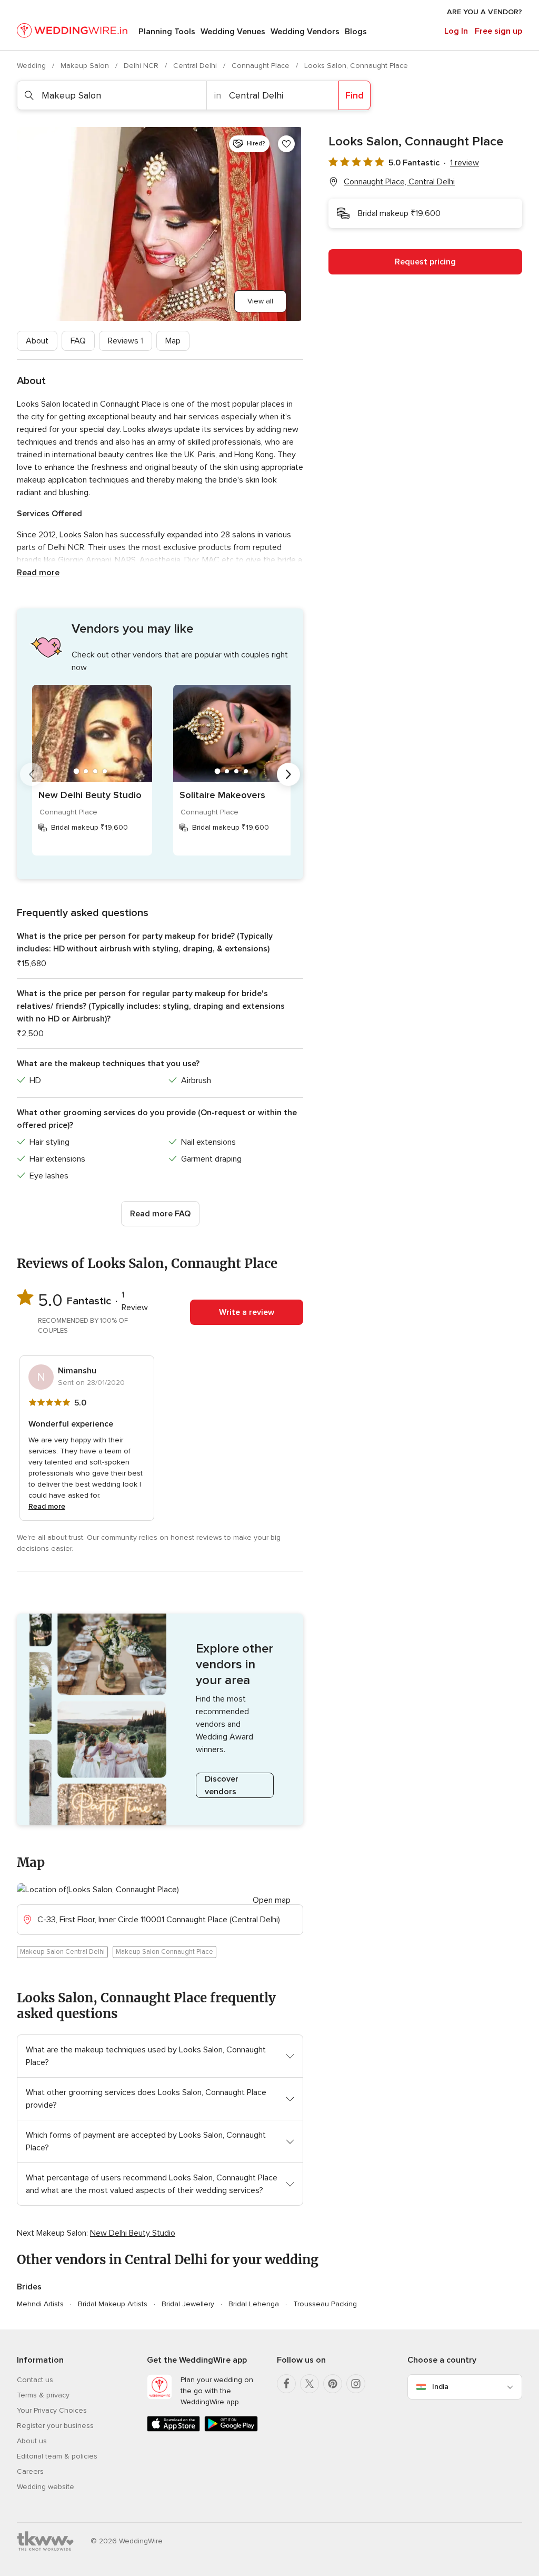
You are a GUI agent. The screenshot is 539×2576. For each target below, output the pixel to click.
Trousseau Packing (325, 2304)
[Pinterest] (333, 2384)
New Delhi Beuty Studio (90, 795)
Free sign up (498, 31)
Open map (272, 1900)
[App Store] (173, 2429)
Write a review (247, 1312)
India (440, 2387)
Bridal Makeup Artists (113, 2304)
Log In (456, 31)
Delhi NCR (142, 66)
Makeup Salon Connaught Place (164, 1952)
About (37, 341)
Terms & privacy (43, 2395)
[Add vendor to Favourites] (286, 144)
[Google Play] (231, 2429)
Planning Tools (167, 32)
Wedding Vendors (305, 32)
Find (355, 95)
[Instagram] (356, 2384)
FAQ (78, 341)
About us (32, 2441)
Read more (38, 573)
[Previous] (32, 774)
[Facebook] (286, 2384)
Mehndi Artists (40, 2304)
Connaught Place (262, 66)
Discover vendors (222, 1785)
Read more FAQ (160, 1214)
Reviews (126, 341)
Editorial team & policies (57, 2456)
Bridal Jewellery (188, 2304)
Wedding (32, 66)
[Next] (288, 774)
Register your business (55, 2426)
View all (260, 301)
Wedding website (46, 2487)
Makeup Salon (86, 66)
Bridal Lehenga (254, 2304)
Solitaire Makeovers (222, 795)
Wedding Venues (233, 32)
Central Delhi (196, 66)
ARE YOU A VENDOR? (485, 12)
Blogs (356, 32)
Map (173, 341)
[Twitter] (310, 2384)
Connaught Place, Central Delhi (399, 182)
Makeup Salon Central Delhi (62, 1952)
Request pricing (425, 262)
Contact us (35, 2380)
